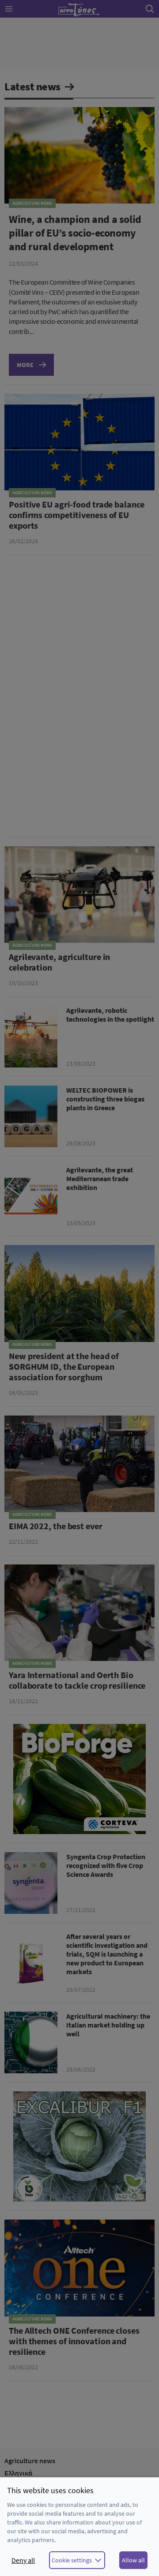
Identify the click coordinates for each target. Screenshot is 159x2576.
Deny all (23, 2560)
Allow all (133, 2560)
